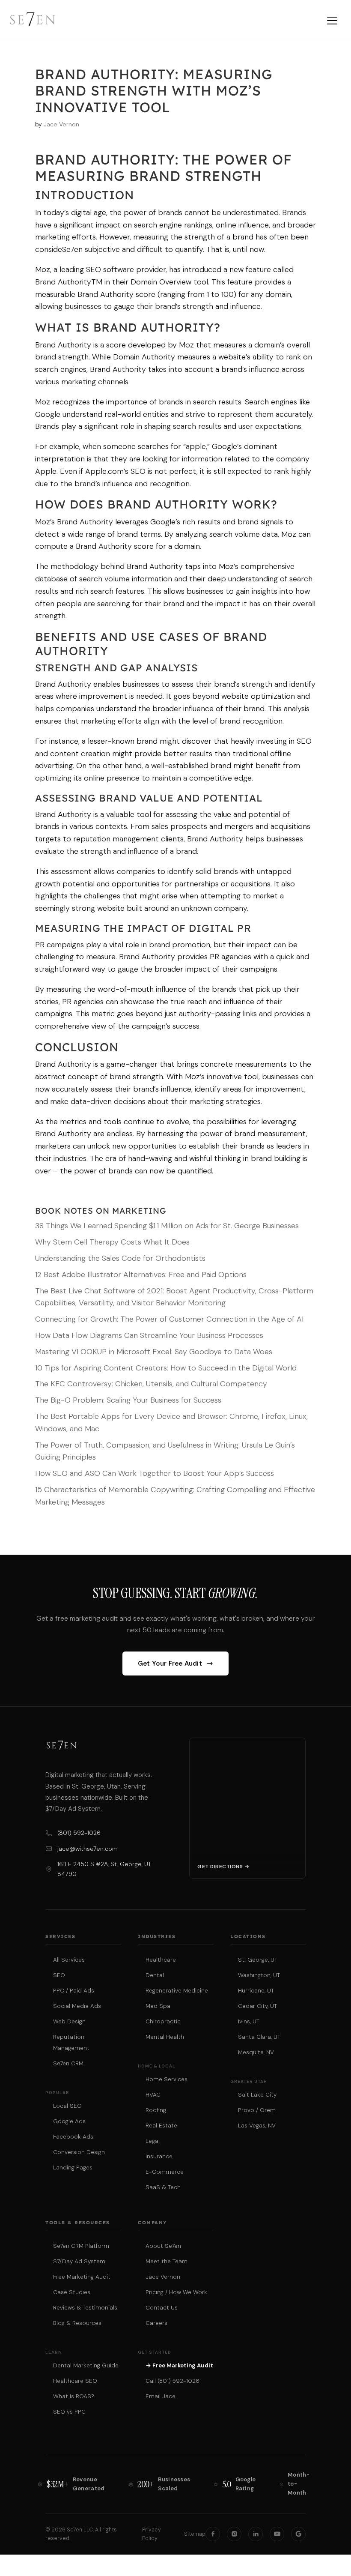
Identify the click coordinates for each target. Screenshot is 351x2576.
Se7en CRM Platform (81, 2246)
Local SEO (67, 2106)
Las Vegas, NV (257, 2126)
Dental (155, 1975)
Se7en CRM (68, 2063)
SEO (59, 1975)
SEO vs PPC (69, 2412)
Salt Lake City (257, 2095)
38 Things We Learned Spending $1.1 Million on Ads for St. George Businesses (167, 1226)
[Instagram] (234, 2534)
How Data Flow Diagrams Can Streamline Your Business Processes (149, 1335)
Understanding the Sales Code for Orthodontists (120, 1258)
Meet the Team (167, 2261)
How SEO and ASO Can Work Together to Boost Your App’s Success (155, 1473)
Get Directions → (223, 1867)
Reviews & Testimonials (85, 2308)
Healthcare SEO (75, 2381)
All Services (69, 1960)
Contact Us (162, 2308)
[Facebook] (213, 2534)
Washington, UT (259, 1975)
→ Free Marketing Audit (179, 2365)
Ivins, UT (249, 2021)
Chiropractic (163, 2021)
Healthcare (161, 1960)
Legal (153, 2141)
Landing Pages (73, 2168)
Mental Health (165, 2037)
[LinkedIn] (256, 2534)
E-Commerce (165, 2172)
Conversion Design (79, 2152)
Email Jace (161, 2396)
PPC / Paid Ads (74, 1991)
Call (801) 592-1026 (173, 2381)
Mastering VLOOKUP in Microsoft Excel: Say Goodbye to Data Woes (154, 1352)
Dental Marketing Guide (86, 2365)
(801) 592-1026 (79, 1833)
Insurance (159, 2156)
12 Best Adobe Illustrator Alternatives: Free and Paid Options (141, 1275)
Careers (156, 2323)
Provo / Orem (257, 2110)
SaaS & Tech (163, 2187)
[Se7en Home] (33, 21)
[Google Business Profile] (298, 2534)
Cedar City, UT (257, 2006)
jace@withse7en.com (88, 1849)
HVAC (153, 2095)
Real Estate (161, 2126)
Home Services (167, 2079)
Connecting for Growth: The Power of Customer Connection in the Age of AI (169, 1319)
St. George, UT (258, 1960)
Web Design (69, 2021)
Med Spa (158, 2006)
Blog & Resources (77, 2323)
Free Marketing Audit (82, 2277)
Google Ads (69, 2121)
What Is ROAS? (74, 2396)
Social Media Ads (77, 2006)
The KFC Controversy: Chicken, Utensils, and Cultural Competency (151, 1384)
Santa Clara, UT (259, 2037)
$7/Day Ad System (79, 2261)
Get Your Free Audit (170, 1663)
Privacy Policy (152, 2534)
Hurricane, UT (256, 1991)
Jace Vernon (61, 124)
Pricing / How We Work (176, 2292)
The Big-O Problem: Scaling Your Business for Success (128, 1400)
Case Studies (72, 2292)
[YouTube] (277, 2534)
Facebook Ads (73, 2137)
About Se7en (163, 2246)
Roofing (156, 2110)
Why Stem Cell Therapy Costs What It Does (112, 1242)
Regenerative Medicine (177, 1991)
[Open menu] (332, 21)
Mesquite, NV (256, 2052)
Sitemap (195, 2534)
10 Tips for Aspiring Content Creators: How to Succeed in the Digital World (166, 1368)
